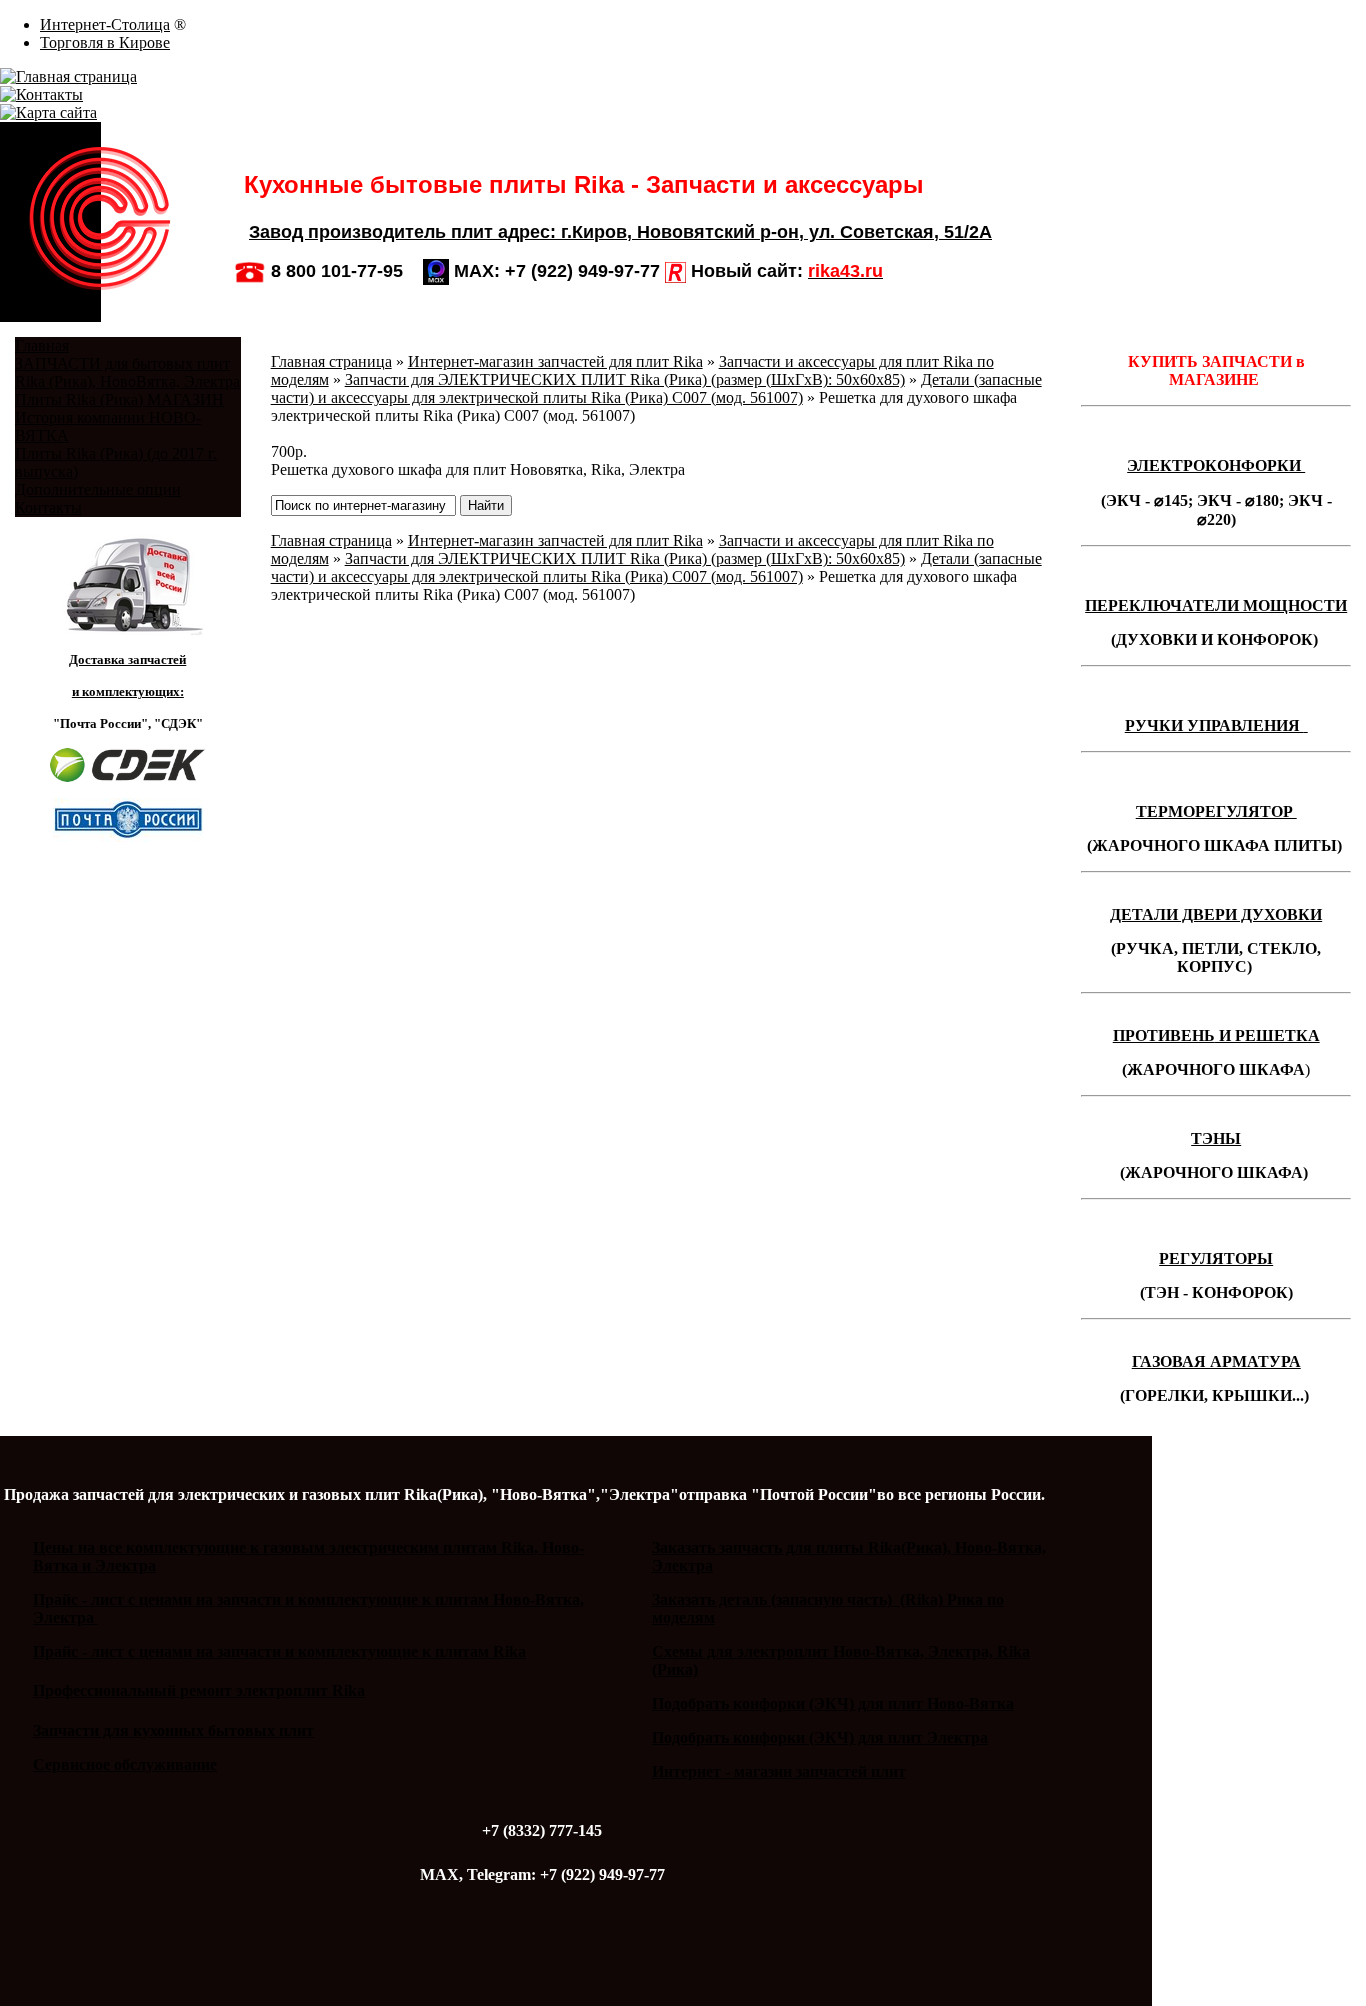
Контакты (48, 507)
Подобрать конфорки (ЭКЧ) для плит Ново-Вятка (833, 1703)
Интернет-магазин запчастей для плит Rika (555, 361)
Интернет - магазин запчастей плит (779, 1771)
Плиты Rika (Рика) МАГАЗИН (119, 399)
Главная (42, 345)
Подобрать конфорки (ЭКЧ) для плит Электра (820, 1737)
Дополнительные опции (98, 489)
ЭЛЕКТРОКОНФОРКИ (1216, 465)
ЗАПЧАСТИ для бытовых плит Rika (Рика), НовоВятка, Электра (127, 372)
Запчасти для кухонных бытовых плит (173, 1730)
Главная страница (331, 361)
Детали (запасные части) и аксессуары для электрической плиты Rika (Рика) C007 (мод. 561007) (656, 388)
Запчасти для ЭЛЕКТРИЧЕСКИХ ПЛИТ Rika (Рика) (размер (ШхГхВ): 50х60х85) (625, 379)
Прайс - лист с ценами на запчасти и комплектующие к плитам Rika (279, 1651)
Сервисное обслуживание (125, 1764)
